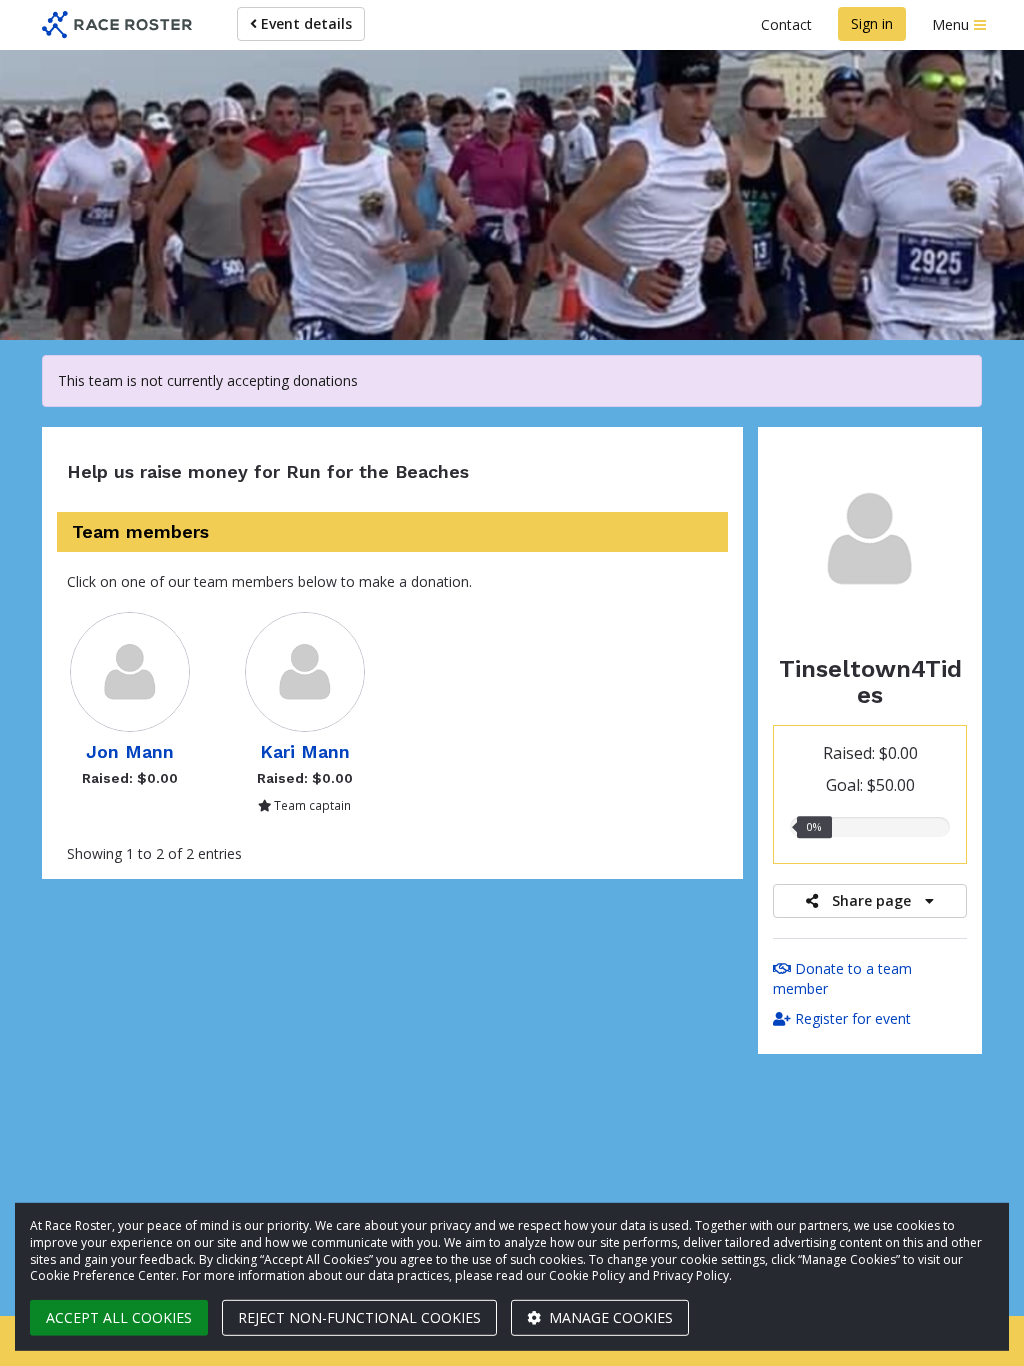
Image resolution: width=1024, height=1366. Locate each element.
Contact (786, 24)
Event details (304, 23)
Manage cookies (609, 1317)
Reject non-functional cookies (359, 1317)
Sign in (872, 23)
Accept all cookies (119, 1317)
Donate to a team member (842, 978)
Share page (871, 900)
